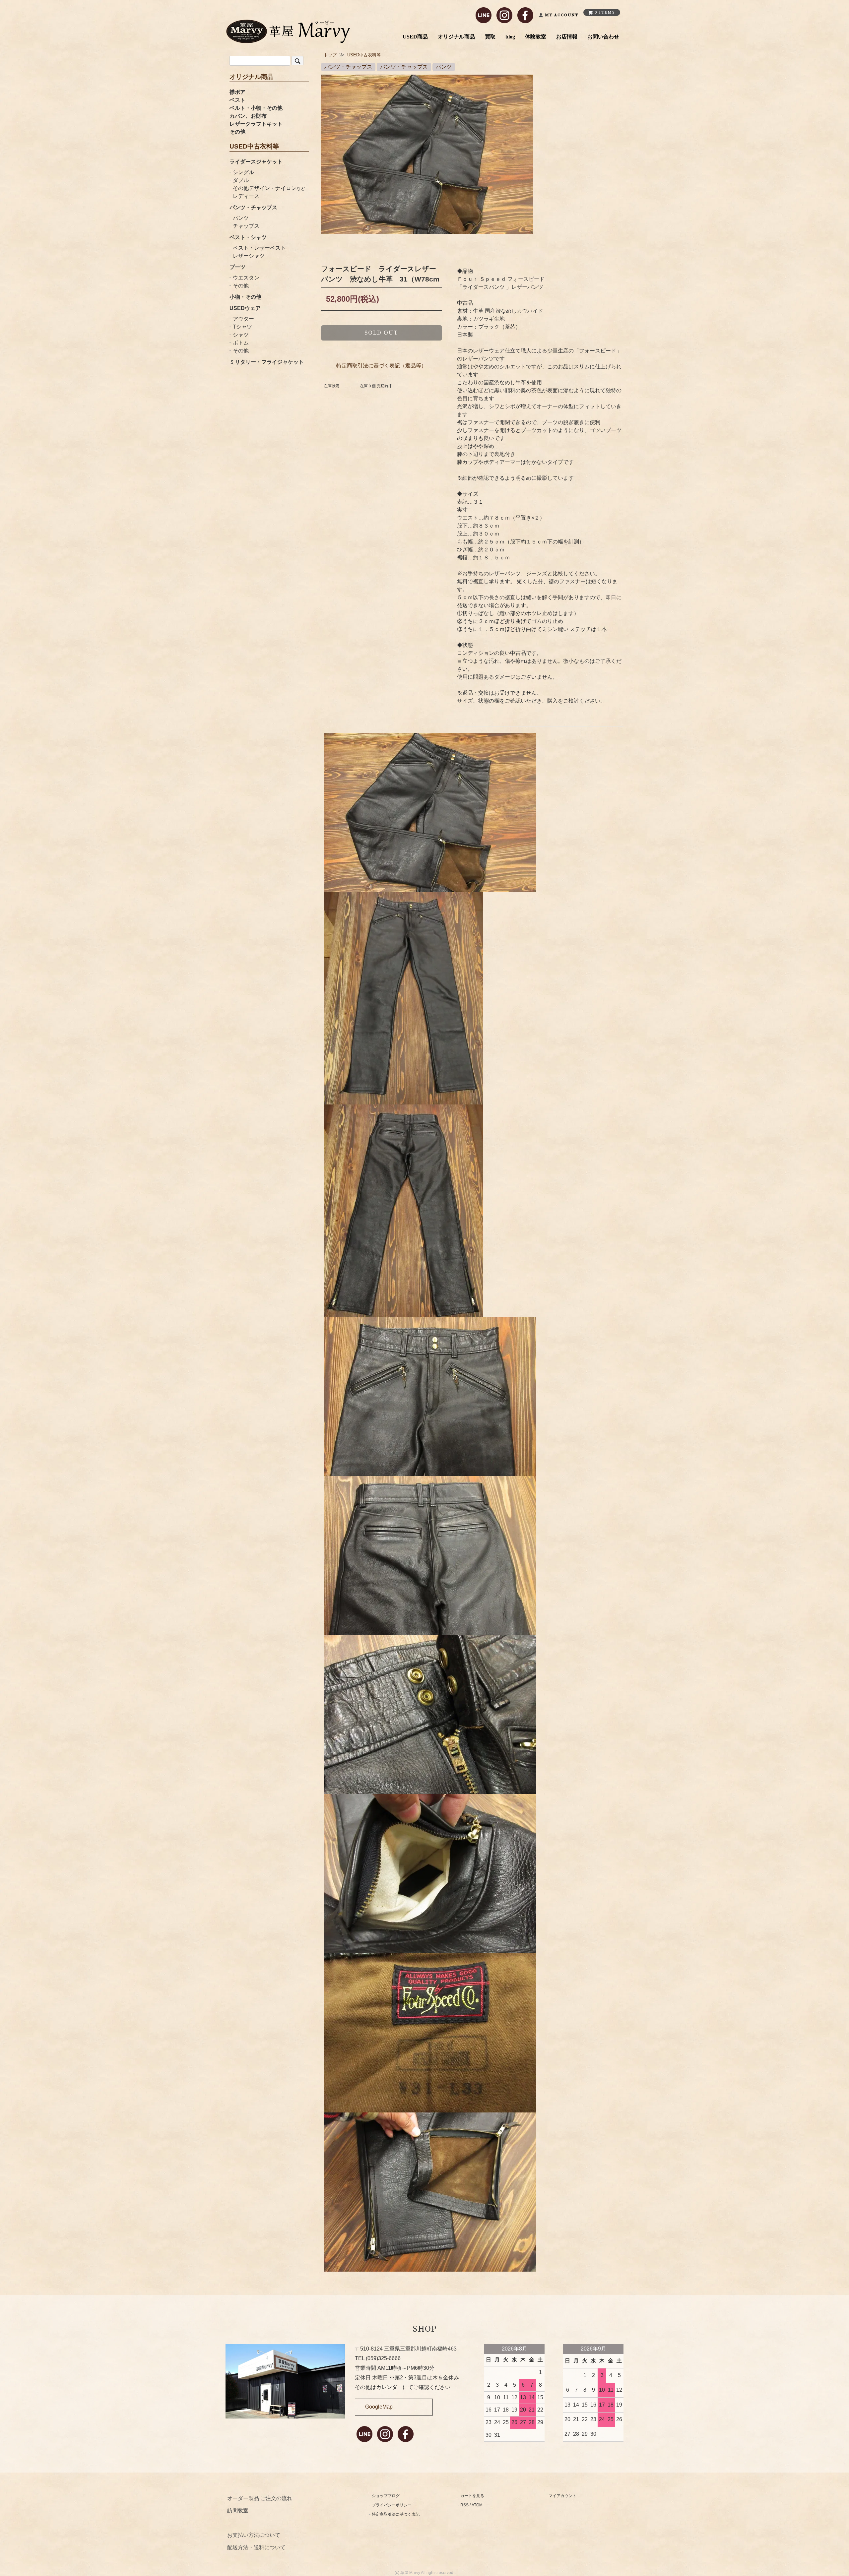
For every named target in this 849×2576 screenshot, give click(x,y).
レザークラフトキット (256, 124)
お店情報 (567, 37)
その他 (237, 132)
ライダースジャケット (256, 162)
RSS (464, 2505)
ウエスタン (246, 278)
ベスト (237, 100)
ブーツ (237, 267)
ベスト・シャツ (248, 237)
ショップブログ (386, 2496)
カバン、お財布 (248, 116)
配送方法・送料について (256, 2547)
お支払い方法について (254, 2535)
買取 (490, 37)
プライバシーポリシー (392, 2505)
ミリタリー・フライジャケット (267, 362)
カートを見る (472, 2496)
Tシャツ (242, 327)
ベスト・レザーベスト (259, 248)
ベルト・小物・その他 (256, 108)
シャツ (241, 335)
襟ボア (237, 92)
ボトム (241, 343)
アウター (243, 319)
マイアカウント (562, 2496)
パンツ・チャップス (253, 207)
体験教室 (536, 37)
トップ (330, 55)
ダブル (241, 180)
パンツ (241, 218)
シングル (243, 172)
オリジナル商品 (456, 37)
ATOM (477, 2505)
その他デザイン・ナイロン (269, 188)
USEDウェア (245, 308)
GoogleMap (379, 2407)
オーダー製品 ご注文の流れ (260, 2498)
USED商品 (415, 37)
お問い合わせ (603, 37)
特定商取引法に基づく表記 (396, 2514)
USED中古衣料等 (364, 55)
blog (510, 37)
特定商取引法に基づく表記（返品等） (381, 366)
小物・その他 (245, 297)
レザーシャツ (249, 256)
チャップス (246, 226)
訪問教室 (238, 2511)
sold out (381, 333)
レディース (246, 196)
